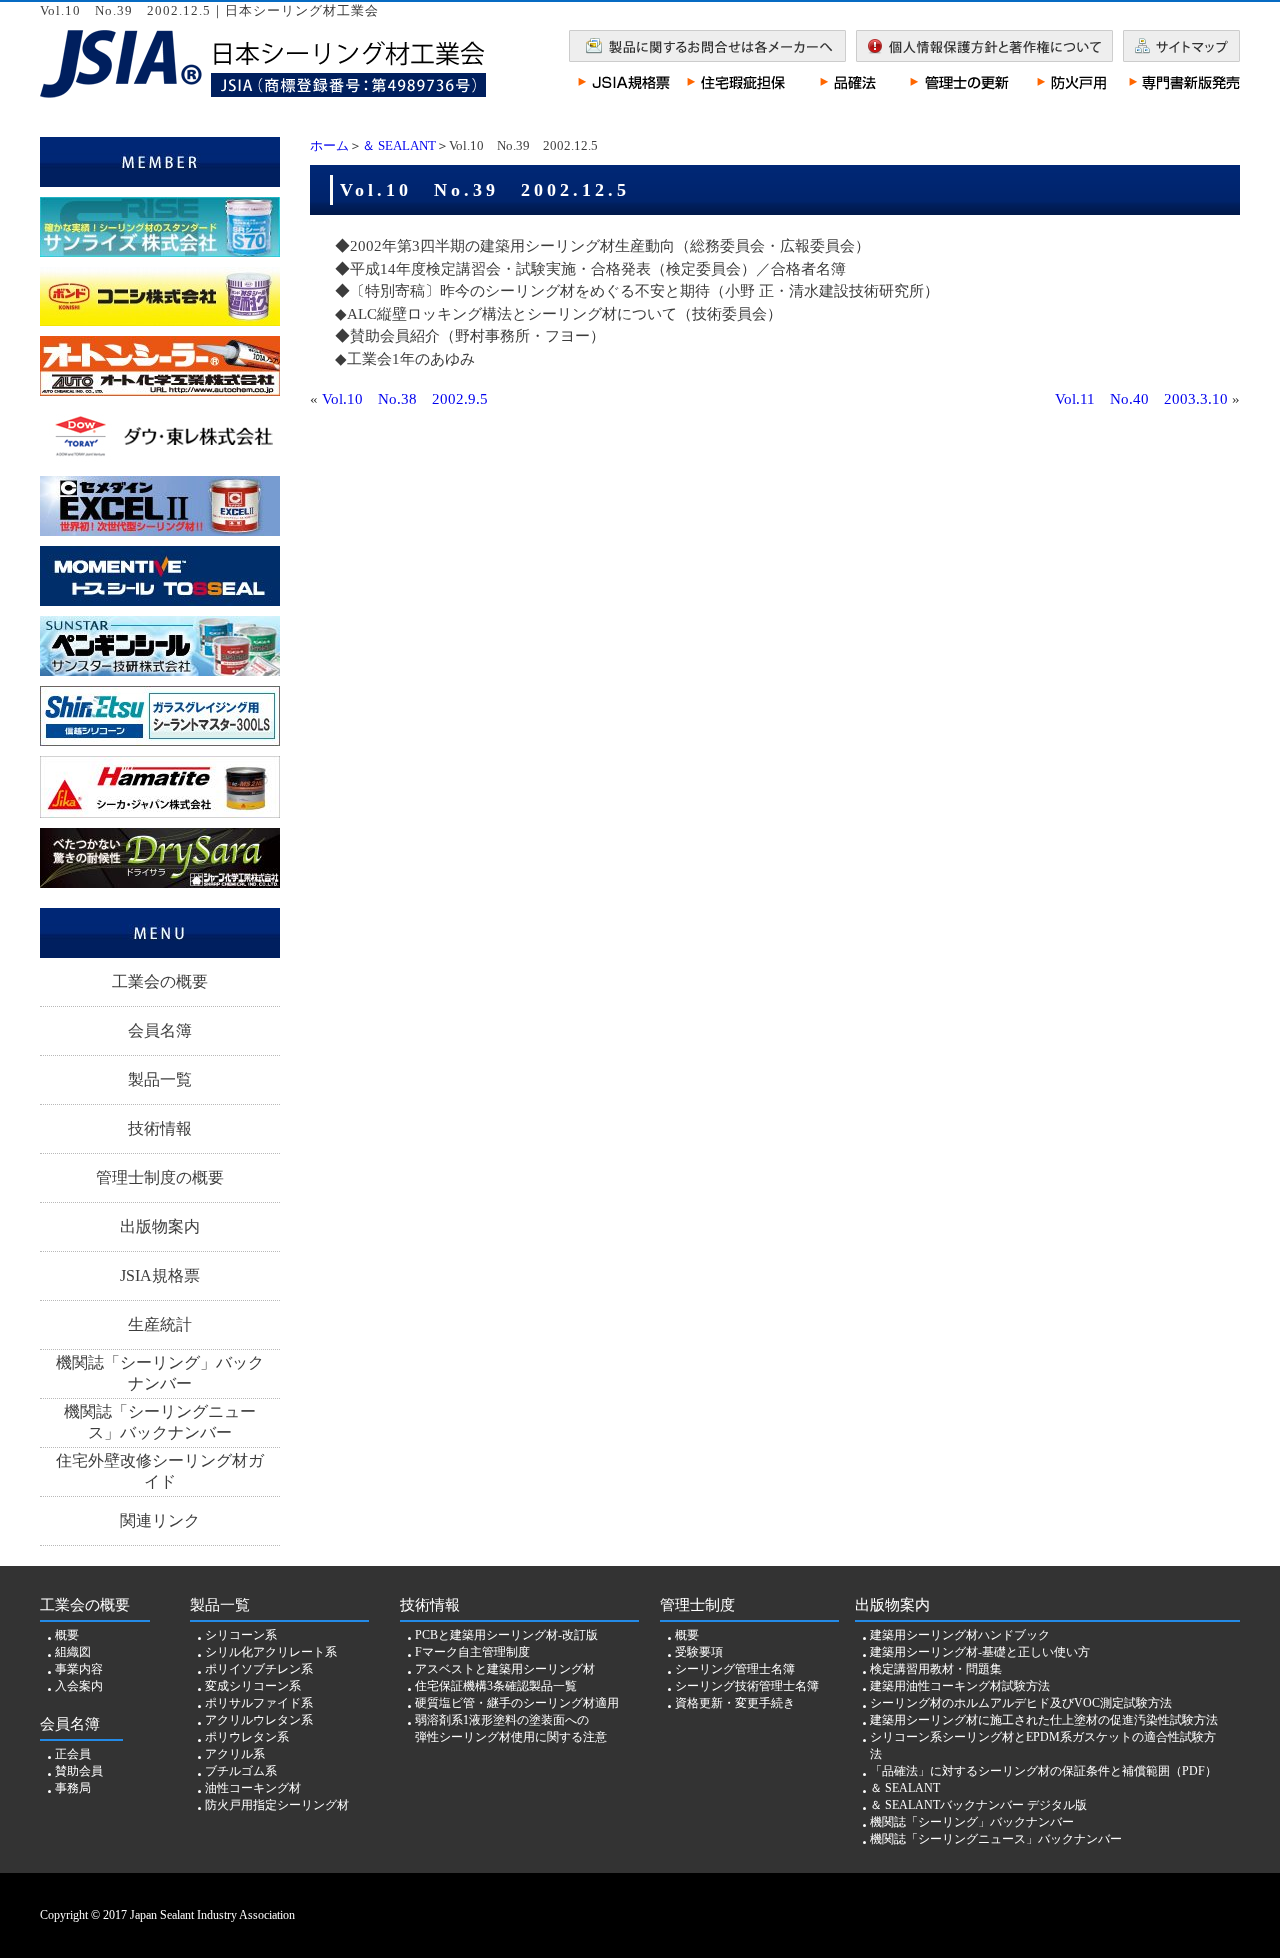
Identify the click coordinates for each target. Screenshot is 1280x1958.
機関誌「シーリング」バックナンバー (160, 1373)
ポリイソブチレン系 (259, 1669)
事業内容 (79, 1669)
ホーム (329, 145)
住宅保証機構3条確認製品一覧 (496, 1686)
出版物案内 (160, 1226)
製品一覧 (160, 1079)
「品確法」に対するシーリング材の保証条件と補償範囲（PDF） (1043, 1771)
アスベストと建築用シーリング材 (505, 1669)
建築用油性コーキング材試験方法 (960, 1686)
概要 (67, 1635)
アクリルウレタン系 (259, 1720)
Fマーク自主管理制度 (472, 1652)
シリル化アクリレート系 (271, 1652)
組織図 (73, 1652)
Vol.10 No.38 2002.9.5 (405, 399)
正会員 (73, 1754)
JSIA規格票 (160, 1275)
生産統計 (160, 1324)
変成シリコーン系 (253, 1686)
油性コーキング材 (253, 1788)
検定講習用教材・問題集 (936, 1669)
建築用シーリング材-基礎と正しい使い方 (980, 1652)
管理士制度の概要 (160, 1177)
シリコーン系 (241, 1635)
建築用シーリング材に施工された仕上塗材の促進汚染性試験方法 (1044, 1720)
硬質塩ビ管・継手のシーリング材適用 (517, 1703)
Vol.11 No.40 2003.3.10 (1141, 399)
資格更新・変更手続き (735, 1703)
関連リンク (160, 1520)
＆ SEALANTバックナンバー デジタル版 (978, 1805)
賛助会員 (79, 1771)
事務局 (73, 1788)
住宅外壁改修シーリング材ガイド (160, 1471)
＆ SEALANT (399, 145)
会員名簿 (160, 1030)
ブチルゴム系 (241, 1771)
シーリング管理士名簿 (735, 1669)
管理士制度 (697, 1605)
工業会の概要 (160, 981)
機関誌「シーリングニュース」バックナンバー (160, 1422)
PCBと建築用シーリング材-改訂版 (506, 1635)
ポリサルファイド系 (259, 1703)
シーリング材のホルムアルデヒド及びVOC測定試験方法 (1021, 1703)
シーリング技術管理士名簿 (747, 1686)
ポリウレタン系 (247, 1737)
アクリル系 (235, 1754)
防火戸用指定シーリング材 (277, 1805)
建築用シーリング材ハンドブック (960, 1635)
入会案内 (79, 1686)
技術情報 (160, 1128)
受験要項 (699, 1652)
